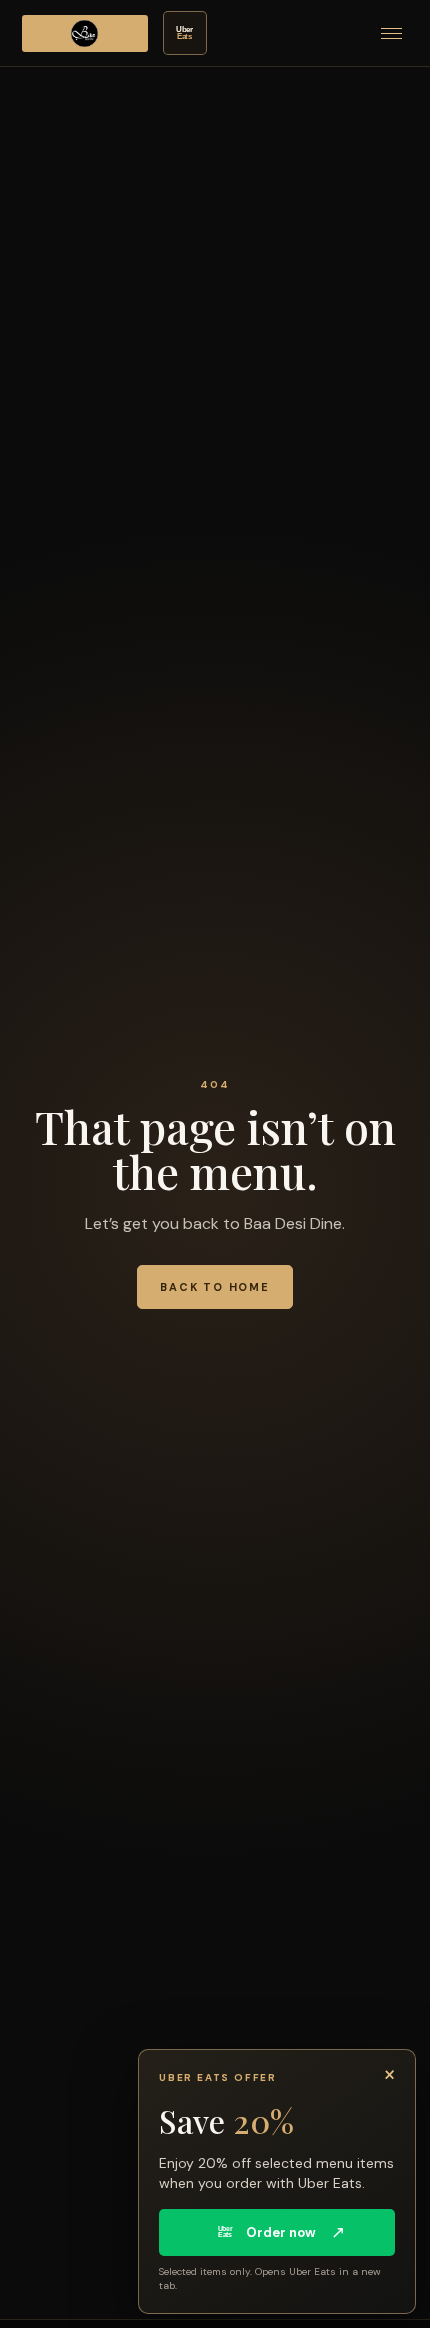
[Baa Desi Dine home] (85, 33)
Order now (281, 2232)
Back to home (214, 1287)
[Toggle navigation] (391, 33)
